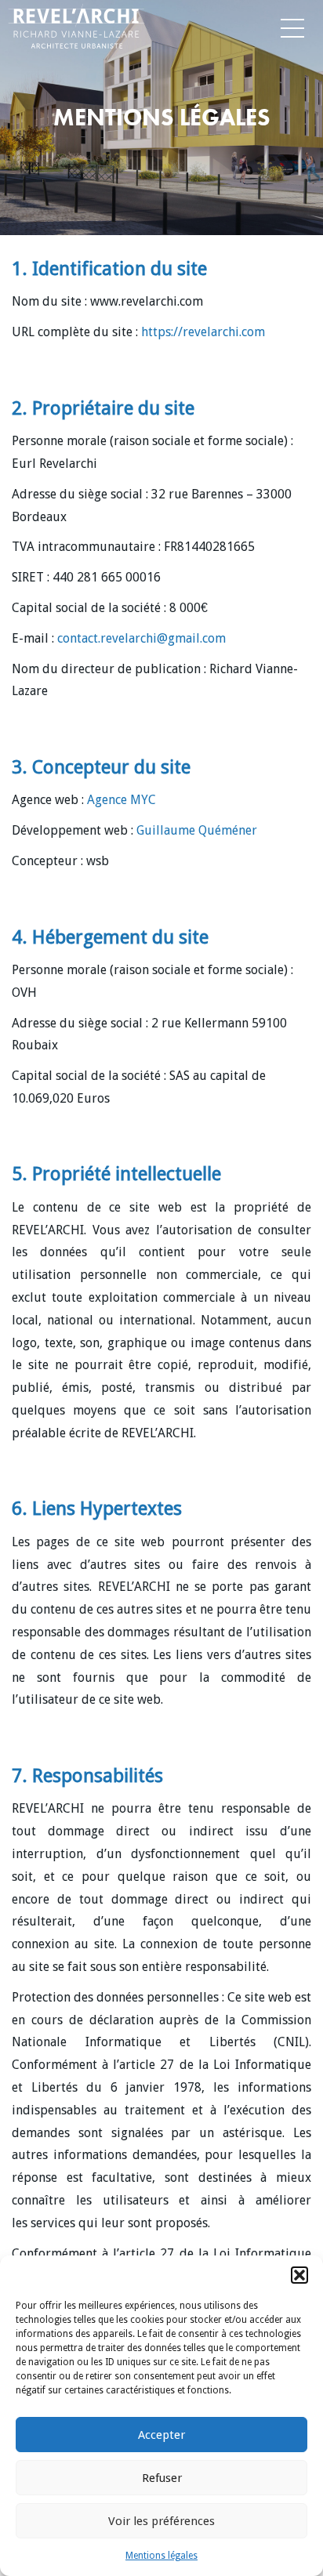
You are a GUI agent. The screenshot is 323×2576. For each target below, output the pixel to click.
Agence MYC (122, 800)
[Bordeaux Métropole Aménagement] (31, 25)
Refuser (162, 2478)
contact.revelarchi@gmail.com (142, 638)
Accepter (161, 2435)
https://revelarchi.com (203, 332)
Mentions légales (161, 2556)
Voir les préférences (161, 2521)
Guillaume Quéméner (197, 830)
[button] (299, 2275)
